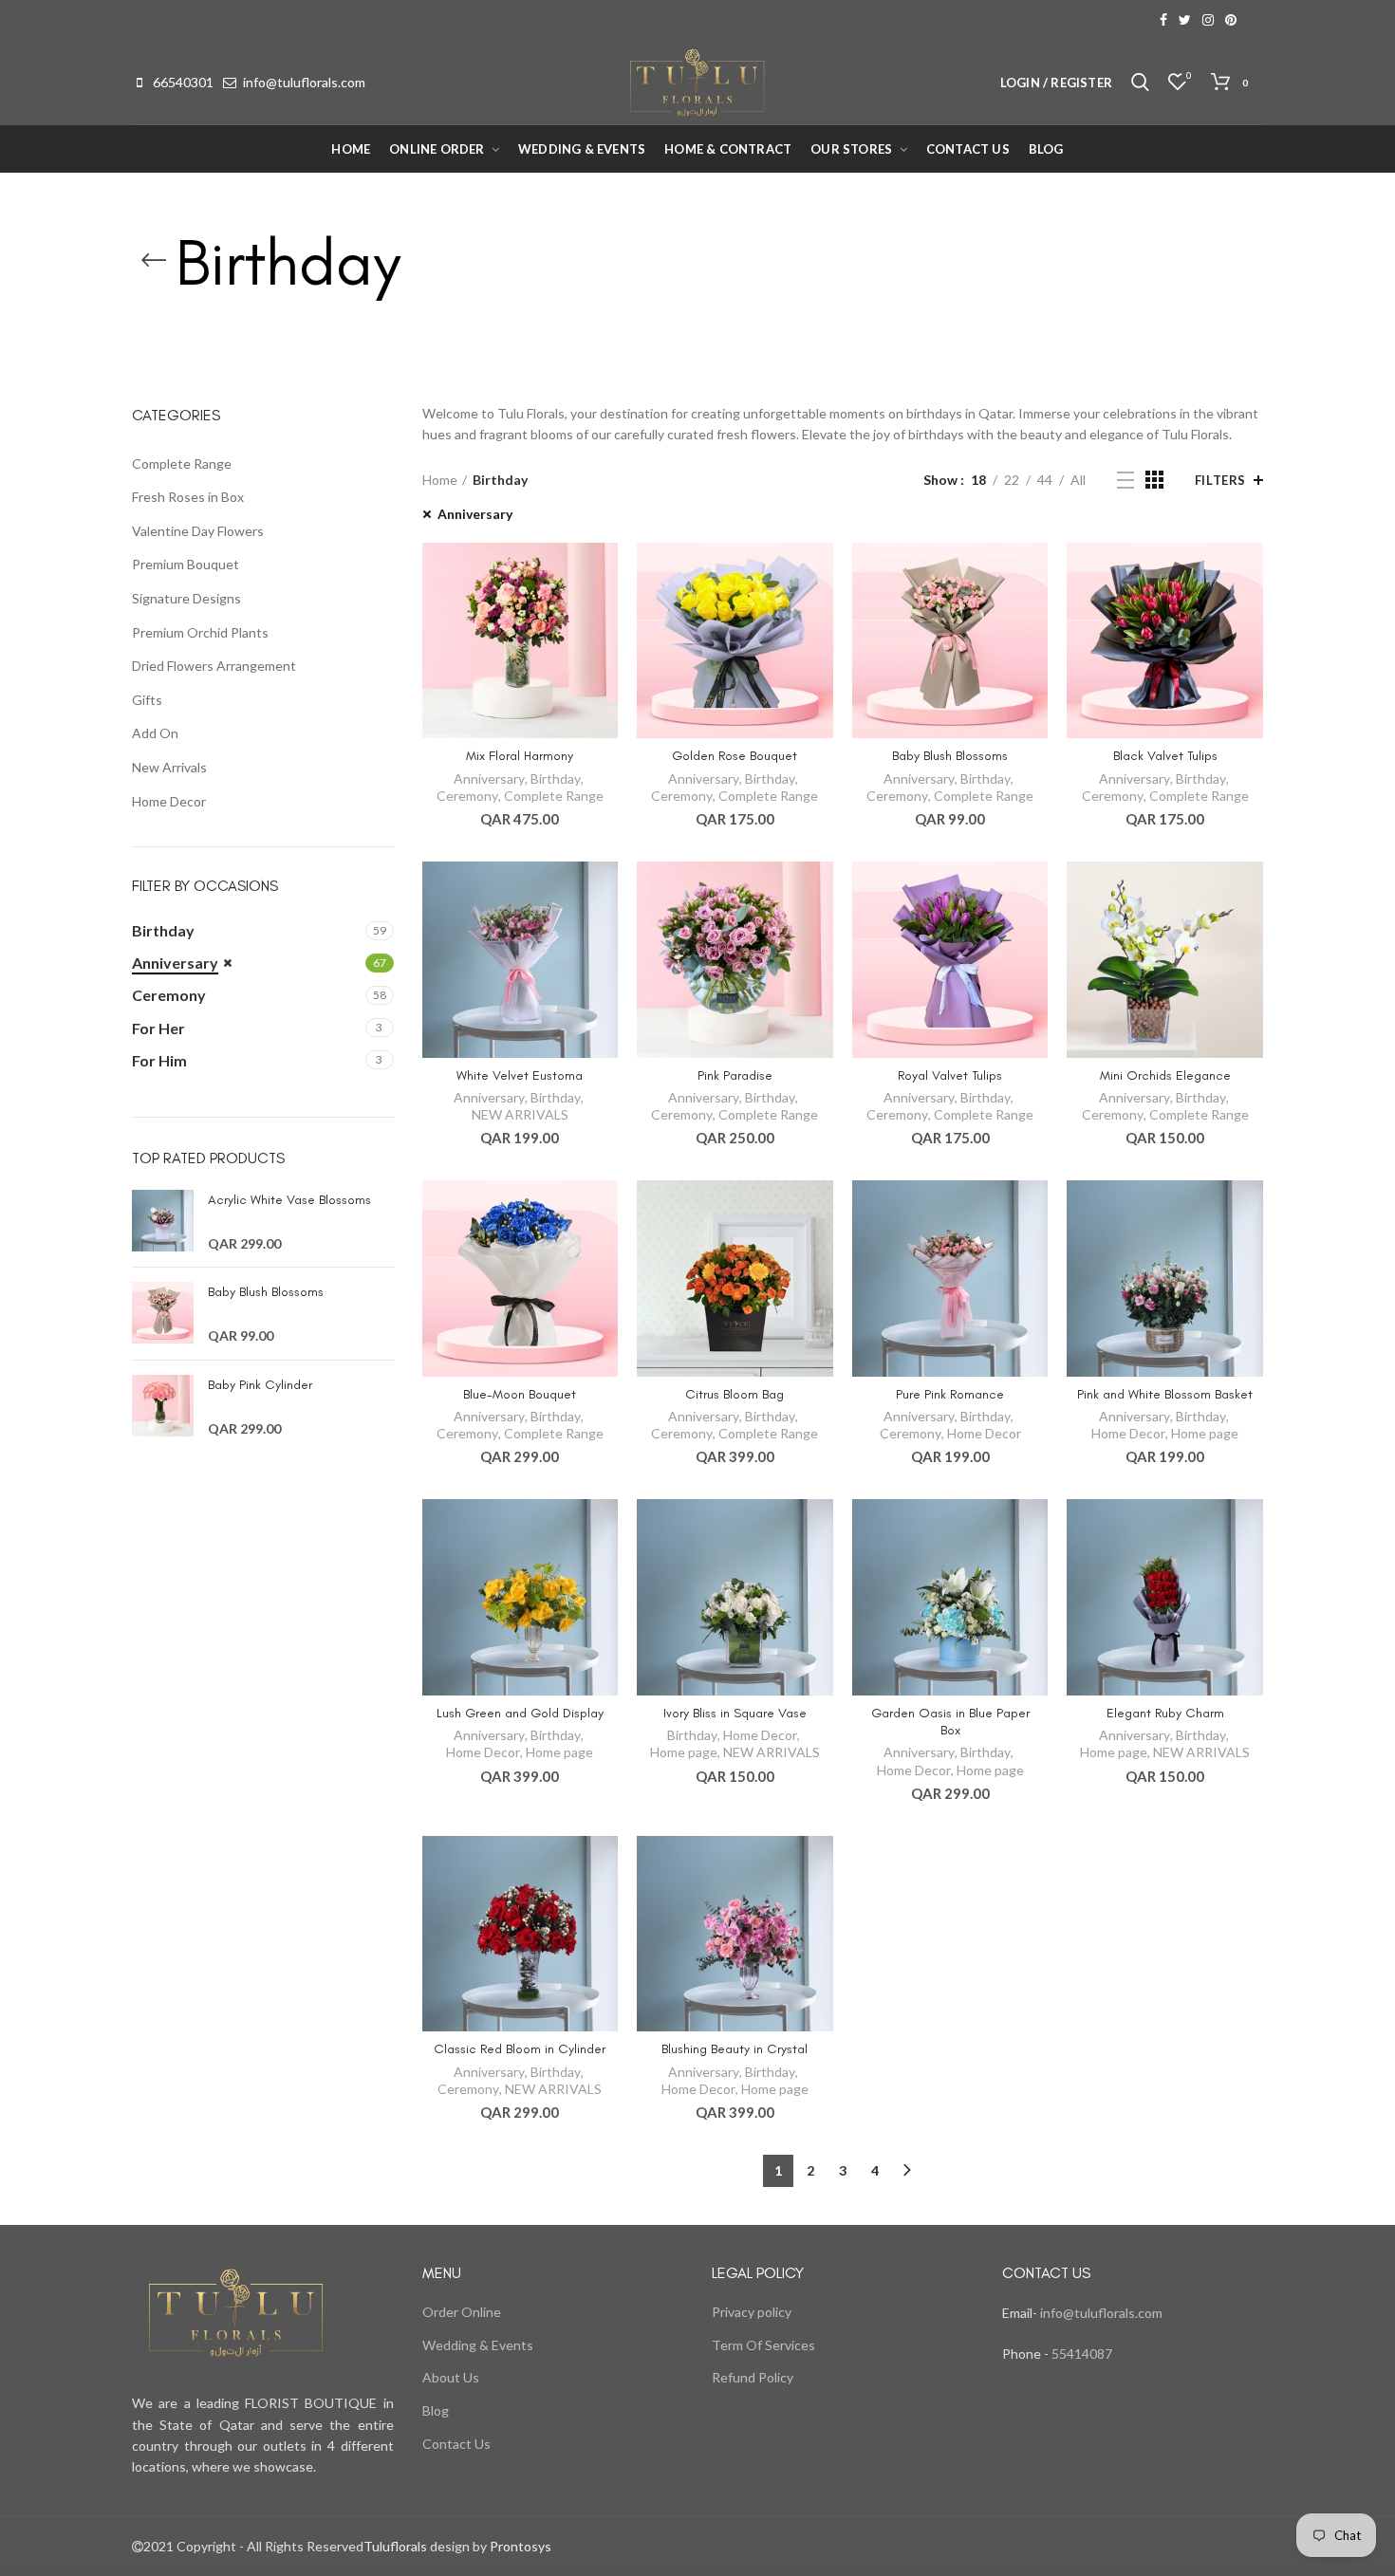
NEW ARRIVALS (520, 1114)
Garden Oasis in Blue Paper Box (950, 1722)
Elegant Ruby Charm (1165, 1713)
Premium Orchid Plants (200, 632)
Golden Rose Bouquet (735, 756)
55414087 (1080, 2354)
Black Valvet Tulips (1165, 756)
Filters (1220, 480)
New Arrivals (169, 767)
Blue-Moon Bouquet (520, 1394)
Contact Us (456, 2444)
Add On (155, 733)
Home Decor (984, 1433)
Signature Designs (186, 598)
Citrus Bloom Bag (735, 1394)
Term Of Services (763, 2345)
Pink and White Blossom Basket (1165, 1394)
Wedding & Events (478, 2345)
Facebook (1163, 20)
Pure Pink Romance (950, 1394)
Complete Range (554, 796)
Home (440, 480)
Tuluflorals (395, 2546)
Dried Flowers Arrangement (214, 666)
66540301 (183, 82)
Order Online (462, 2312)
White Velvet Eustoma (520, 1075)
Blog (436, 2410)
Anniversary (475, 514)
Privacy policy (752, 2312)
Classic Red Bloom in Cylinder (520, 2049)
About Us (451, 2377)
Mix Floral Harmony (520, 756)
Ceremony (467, 796)
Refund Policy (753, 2377)
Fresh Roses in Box (188, 497)
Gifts (147, 700)
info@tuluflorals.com (304, 82)
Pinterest (1231, 20)
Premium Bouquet (186, 564)
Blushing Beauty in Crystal (735, 2049)
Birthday (556, 778)
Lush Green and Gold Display (520, 1713)
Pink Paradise (735, 1075)
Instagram (1208, 20)
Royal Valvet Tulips (950, 1075)
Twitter (1185, 20)
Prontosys (519, 2546)
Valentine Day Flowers (198, 531)
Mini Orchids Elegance (1165, 1075)
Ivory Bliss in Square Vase (735, 1713)
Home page (1205, 1433)
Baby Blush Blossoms (950, 756)
